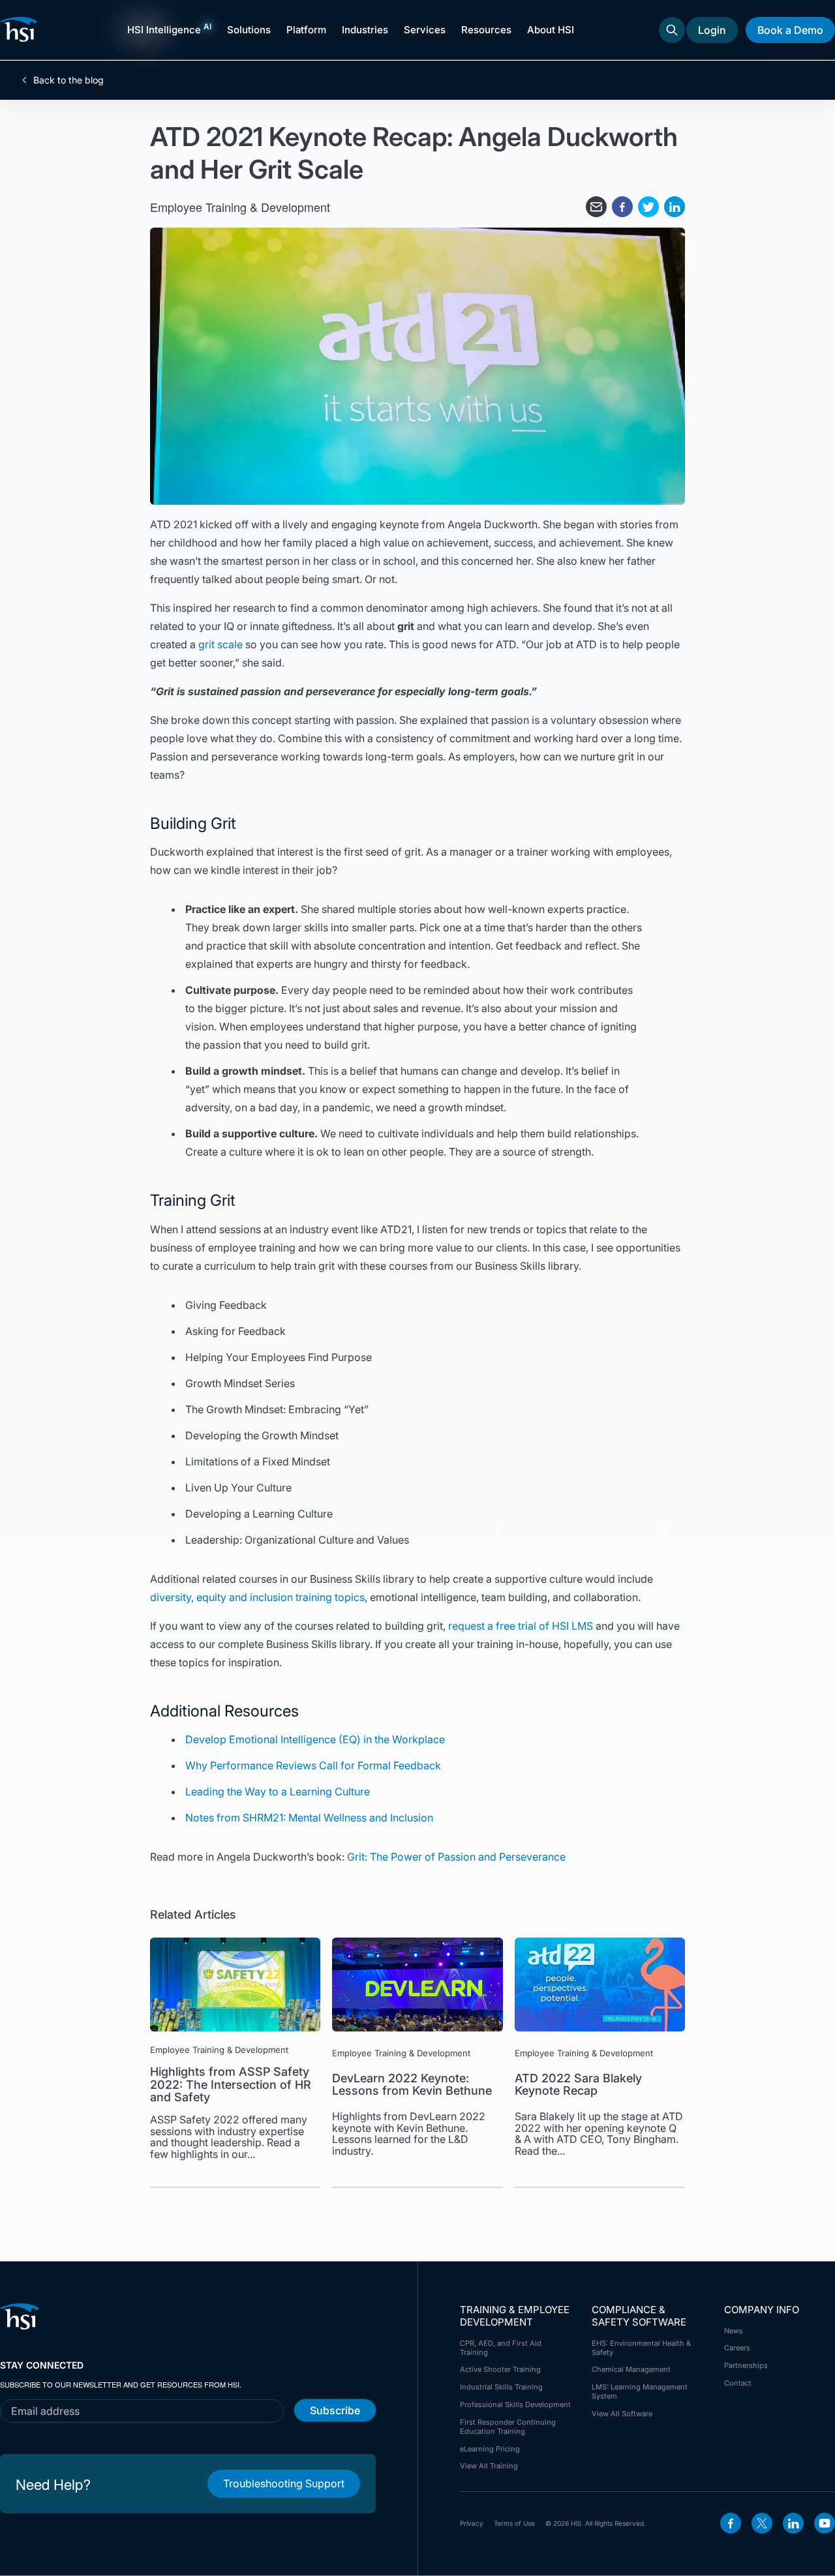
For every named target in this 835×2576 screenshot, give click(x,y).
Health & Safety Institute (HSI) (21, 29)
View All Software (622, 2414)
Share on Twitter (648, 207)
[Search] (672, 30)
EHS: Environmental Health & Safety (641, 2348)
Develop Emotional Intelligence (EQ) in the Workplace (315, 1739)
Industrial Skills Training (501, 2387)
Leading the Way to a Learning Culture (278, 1791)
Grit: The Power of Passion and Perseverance (456, 1857)
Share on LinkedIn (675, 207)
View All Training (489, 2466)
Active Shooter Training (500, 2369)
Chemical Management (631, 2369)
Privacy (472, 2523)
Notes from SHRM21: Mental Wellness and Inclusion (309, 1818)
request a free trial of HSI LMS (521, 1626)
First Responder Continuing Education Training (508, 2427)
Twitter (762, 2523)
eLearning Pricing (490, 2449)
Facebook (731, 2523)
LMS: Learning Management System (640, 2391)
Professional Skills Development (515, 2404)
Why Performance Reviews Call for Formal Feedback (313, 1765)
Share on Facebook (622, 207)
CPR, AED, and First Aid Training (501, 2348)
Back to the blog (68, 80)
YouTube (825, 2523)
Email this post (596, 207)
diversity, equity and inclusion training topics (257, 1597)
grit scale (220, 644)
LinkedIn (793, 2523)
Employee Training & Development (240, 207)
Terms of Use (514, 2523)
